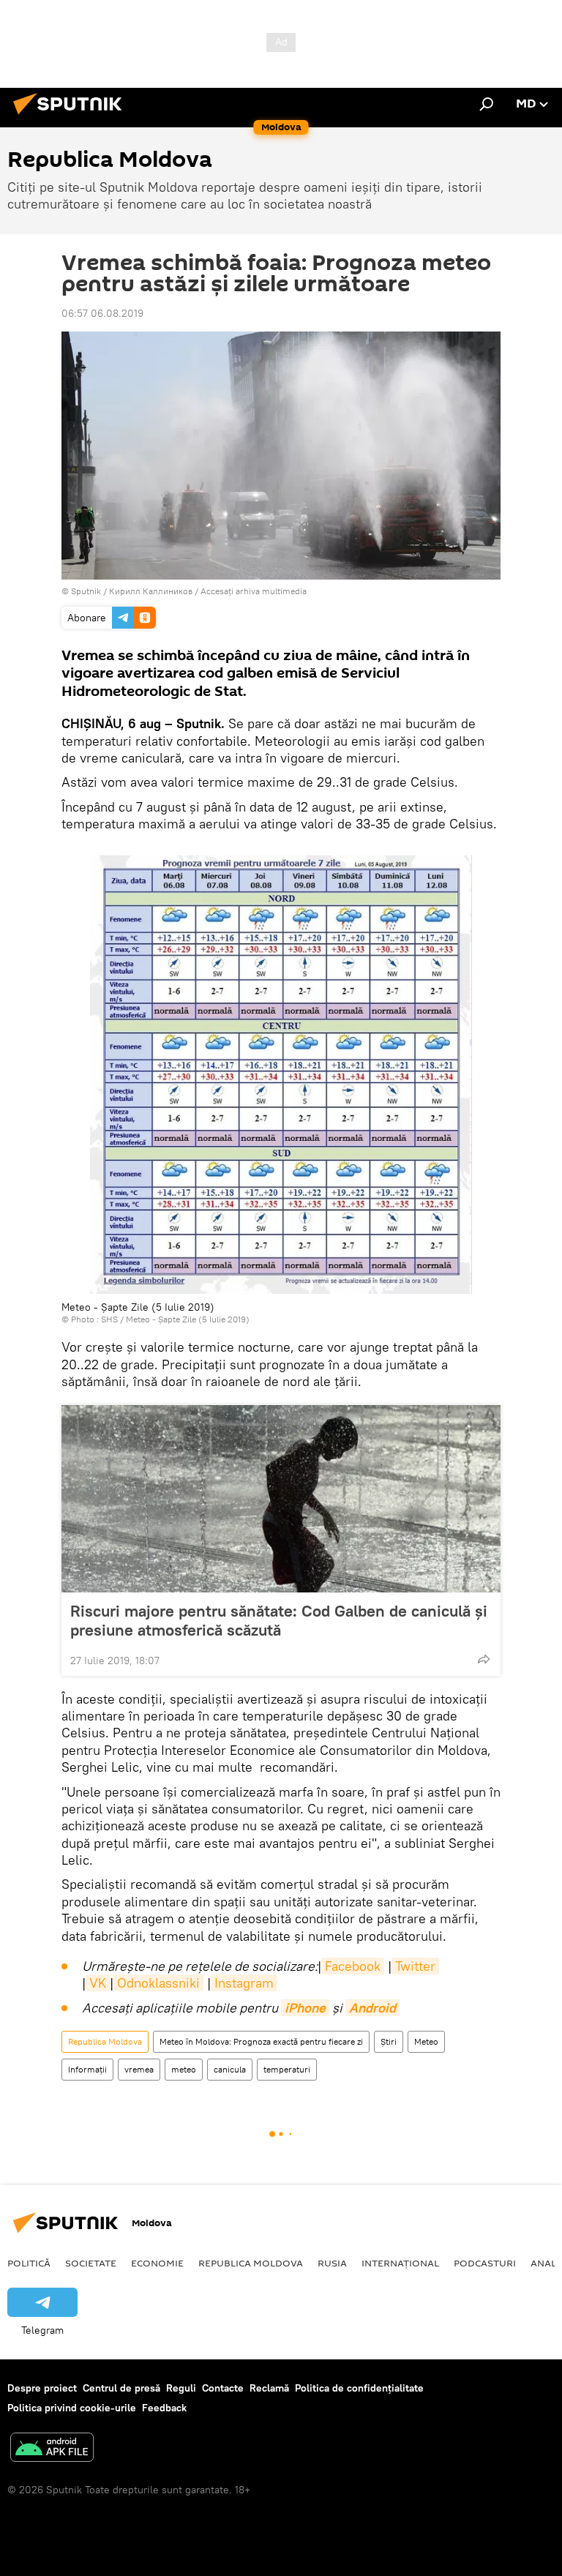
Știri (389, 2041)
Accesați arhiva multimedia (254, 591)
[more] (484, 1659)
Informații (87, 2069)
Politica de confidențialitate (359, 2388)
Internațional (400, 2263)
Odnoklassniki (158, 1983)
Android (372, 2008)
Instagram (244, 1983)
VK (98, 1983)
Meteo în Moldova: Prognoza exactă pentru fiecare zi (261, 2041)
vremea (139, 2069)
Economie (157, 2263)
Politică (29, 2263)
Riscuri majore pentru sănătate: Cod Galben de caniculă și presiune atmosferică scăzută (279, 1620)
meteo (184, 2069)
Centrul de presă (121, 2388)
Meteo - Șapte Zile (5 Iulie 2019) (188, 1319)
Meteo (426, 2041)
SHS (109, 1319)
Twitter (415, 1966)
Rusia (332, 2263)
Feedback (164, 2408)
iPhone (305, 2008)
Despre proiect (42, 2388)
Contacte (223, 2388)
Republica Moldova (105, 2041)
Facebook (353, 1966)
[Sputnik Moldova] (72, 116)
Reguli (181, 2388)
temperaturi (287, 2069)
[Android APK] (52, 2449)
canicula (230, 2069)
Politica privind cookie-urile (72, 2408)
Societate (91, 2263)
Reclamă (269, 2388)
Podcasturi (485, 2263)
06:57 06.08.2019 (102, 313)
